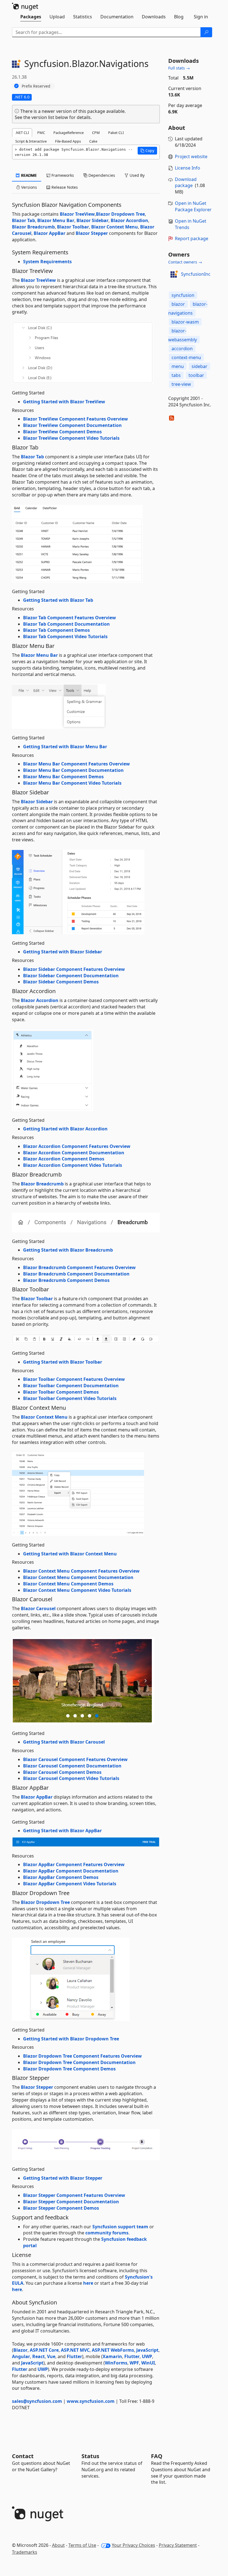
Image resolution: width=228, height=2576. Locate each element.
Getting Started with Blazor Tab (58, 600)
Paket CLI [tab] (116, 133)
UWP (147, 2356)
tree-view (181, 384)
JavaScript (147, 2350)
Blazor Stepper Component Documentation (71, 2202)
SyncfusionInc (196, 274)
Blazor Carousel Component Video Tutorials (71, 1778)
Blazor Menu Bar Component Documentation (73, 770)
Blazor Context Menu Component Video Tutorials (77, 1590)
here (88, 2283)
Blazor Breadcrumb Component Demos (66, 1280)
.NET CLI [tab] (22, 133)
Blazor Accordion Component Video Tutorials (73, 1165)
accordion (182, 349)
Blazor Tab (23, 220)
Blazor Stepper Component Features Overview (74, 2195)
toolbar (196, 375)
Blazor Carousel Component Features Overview (75, 1759)
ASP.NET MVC (75, 2350)
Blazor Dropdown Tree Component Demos (69, 2069)
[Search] (206, 32)
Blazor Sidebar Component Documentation (71, 976)
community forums (107, 2233)
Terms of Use (82, 2545)
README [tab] (29, 175)
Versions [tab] (29, 187)
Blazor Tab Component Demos (56, 630)
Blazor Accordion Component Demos (64, 1159)
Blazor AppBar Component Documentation (71, 1871)
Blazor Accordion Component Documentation (74, 1153)
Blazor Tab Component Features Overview (70, 618)
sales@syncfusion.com (37, 2401)
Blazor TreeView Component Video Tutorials (71, 438)
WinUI (148, 2363)
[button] (147, 151)
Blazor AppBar (49, 233)
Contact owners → (185, 262)
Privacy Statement (178, 2545)
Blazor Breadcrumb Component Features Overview (79, 1267)
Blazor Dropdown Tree (120, 214)
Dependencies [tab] (101, 175)
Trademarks (25, 2552)
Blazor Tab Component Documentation (66, 624)
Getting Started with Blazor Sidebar (63, 952)
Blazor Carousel (38, 1608)
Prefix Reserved (36, 86)
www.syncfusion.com (91, 2401)
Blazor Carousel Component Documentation (72, 1766)
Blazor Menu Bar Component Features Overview (76, 764)
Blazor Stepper (92, 233)
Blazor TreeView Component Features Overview (75, 419)
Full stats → (179, 68)
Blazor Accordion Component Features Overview (77, 1146)
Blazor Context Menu (115, 227)
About (58, 2545)
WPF (134, 2363)
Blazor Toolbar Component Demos (61, 1392)
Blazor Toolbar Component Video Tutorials (70, 1398)
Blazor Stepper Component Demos (61, 2208)
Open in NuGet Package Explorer (193, 206)
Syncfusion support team (120, 2227)
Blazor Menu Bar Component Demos (63, 777)
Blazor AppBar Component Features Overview (74, 1864)
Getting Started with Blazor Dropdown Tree (71, 2039)
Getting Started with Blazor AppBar (62, 1831)
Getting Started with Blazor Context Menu (70, 1554)
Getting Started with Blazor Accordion (65, 1129)
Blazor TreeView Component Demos (62, 432)
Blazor (20, 2350)
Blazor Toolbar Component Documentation (71, 1386)
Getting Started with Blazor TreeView (64, 402)
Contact (23, 2456)
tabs (176, 375)
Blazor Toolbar (73, 227)
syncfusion (183, 295)
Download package (186, 182)
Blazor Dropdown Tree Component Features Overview (82, 2056)
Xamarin (112, 2356)
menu (178, 366)
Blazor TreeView (77, 214)
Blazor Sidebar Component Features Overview (74, 969)
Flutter (74, 2356)
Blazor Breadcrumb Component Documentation (76, 1274)
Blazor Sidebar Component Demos (61, 982)
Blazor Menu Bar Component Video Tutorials (72, 783)
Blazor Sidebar (92, 220)
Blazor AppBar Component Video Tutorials (70, 1884)
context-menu (186, 357)
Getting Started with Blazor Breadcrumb (68, 1250)
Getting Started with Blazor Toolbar (63, 1362)
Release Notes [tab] (64, 187)
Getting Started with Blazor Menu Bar (65, 747)
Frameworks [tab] (62, 175)
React (39, 2356)
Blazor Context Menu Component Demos (68, 1584)
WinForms (116, 2363)
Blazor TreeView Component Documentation (72, 425)
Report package (192, 238)
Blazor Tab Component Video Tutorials (65, 636)
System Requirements (47, 262)
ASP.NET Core (44, 2350)
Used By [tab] (137, 175)
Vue (51, 2356)
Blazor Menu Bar (56, 220)
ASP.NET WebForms (113, 2350)
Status (90, 2456)
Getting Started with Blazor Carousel (64, 1742)
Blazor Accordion (129, 220)
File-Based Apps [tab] (68, 141)
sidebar (200, 366)
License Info (188, 168)
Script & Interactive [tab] (31, 141)
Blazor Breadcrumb (33, 227)
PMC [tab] (41, 133)
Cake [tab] (93, 141)
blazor (178, 304)
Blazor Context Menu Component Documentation (78, 1577)
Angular (21, 2356)
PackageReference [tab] (69, 133)
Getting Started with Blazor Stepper (63, 2178)
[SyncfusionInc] (174, 274)
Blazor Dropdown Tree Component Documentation (79, 2062)
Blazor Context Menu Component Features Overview (81, 1571)
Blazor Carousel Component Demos (62, 1772)
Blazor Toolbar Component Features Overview (74, 1379)
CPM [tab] (96, 133)
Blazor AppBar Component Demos (61, 1877)
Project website (191, 156)
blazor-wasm (185, 322)
